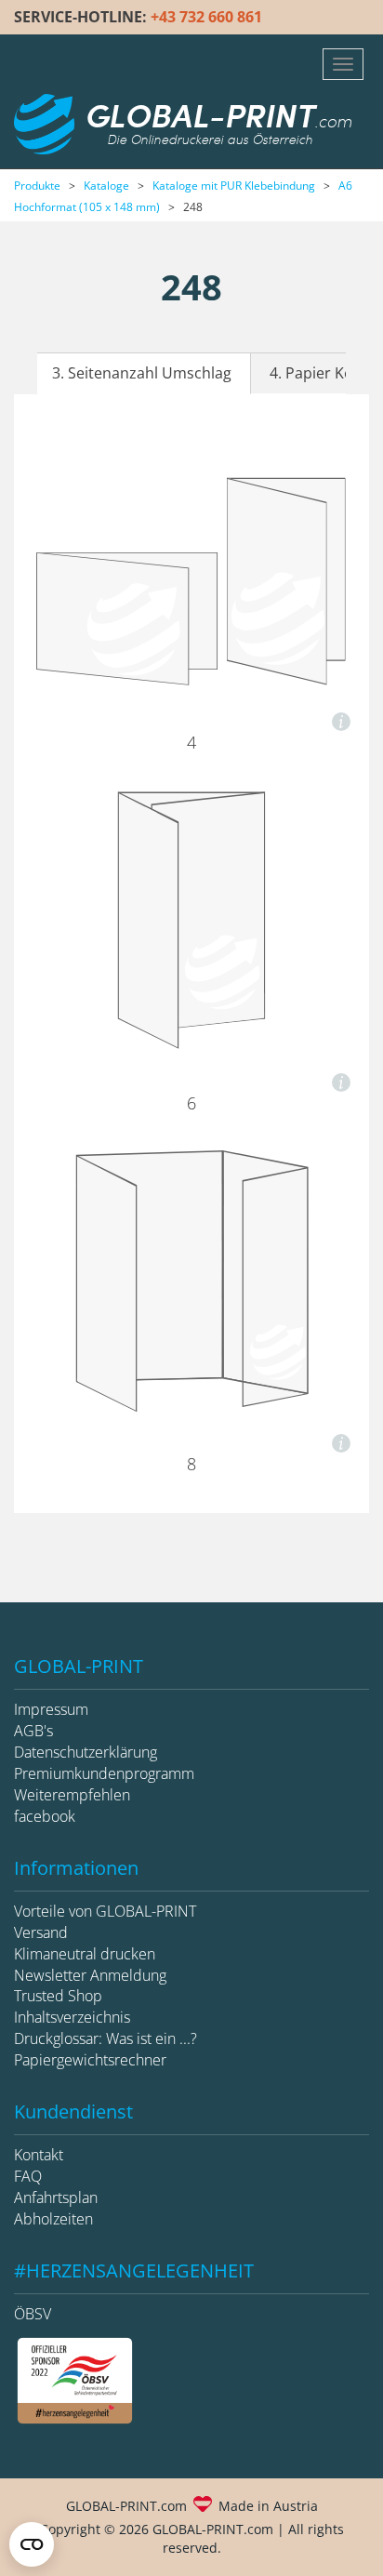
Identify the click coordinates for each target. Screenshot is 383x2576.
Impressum (51, 1709)
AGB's (33, 1731)
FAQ (28, 2176)
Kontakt (39, 2155)
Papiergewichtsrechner (90, 2060)
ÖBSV (33, 2314)
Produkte (37, 186)
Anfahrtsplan (56, 2198)
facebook (45, 1816)
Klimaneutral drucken (85, 1954)
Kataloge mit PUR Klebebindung (234, 186)
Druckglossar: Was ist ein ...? (106, 2038)
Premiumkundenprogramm (104, 1773)
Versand (41, 1932)
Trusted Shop (58, 1996)
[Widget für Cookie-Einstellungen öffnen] (32, 2544)
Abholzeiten (53, 2219)
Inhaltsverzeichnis (72, 2017)
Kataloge (106, 186)
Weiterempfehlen (72, 1795)
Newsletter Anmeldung (90, 1975)
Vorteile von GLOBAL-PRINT (105, 1911)
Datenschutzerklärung (86, 1752)
